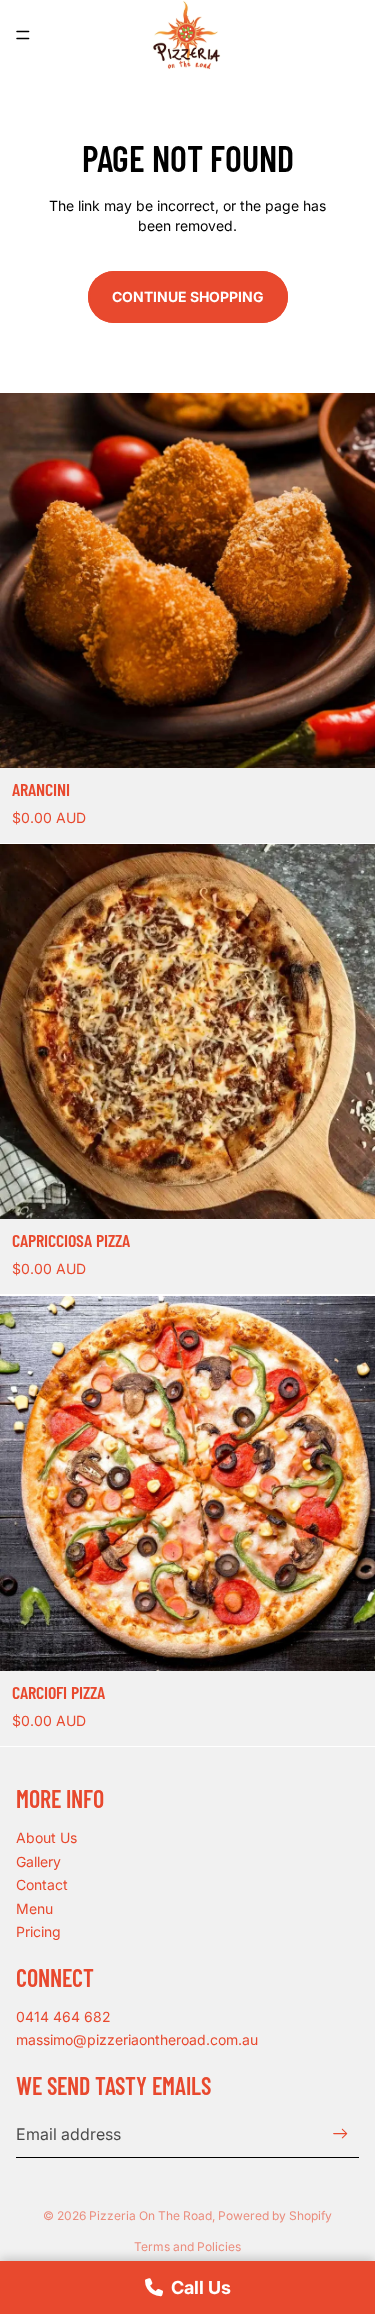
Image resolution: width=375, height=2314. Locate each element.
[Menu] (23, 35)
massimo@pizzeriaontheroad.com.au (137, 2039)
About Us (46, 1837)
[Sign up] (340, 2133)
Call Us (201, 2287)
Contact (42, 1884)
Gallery (38, 1861)
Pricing (38, 1931)
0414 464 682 (63, 2016)
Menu (34, 1908)
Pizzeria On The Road (150, 2215)
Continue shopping (188, 296)
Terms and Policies (187, 2246)
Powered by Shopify (275, 2215)
